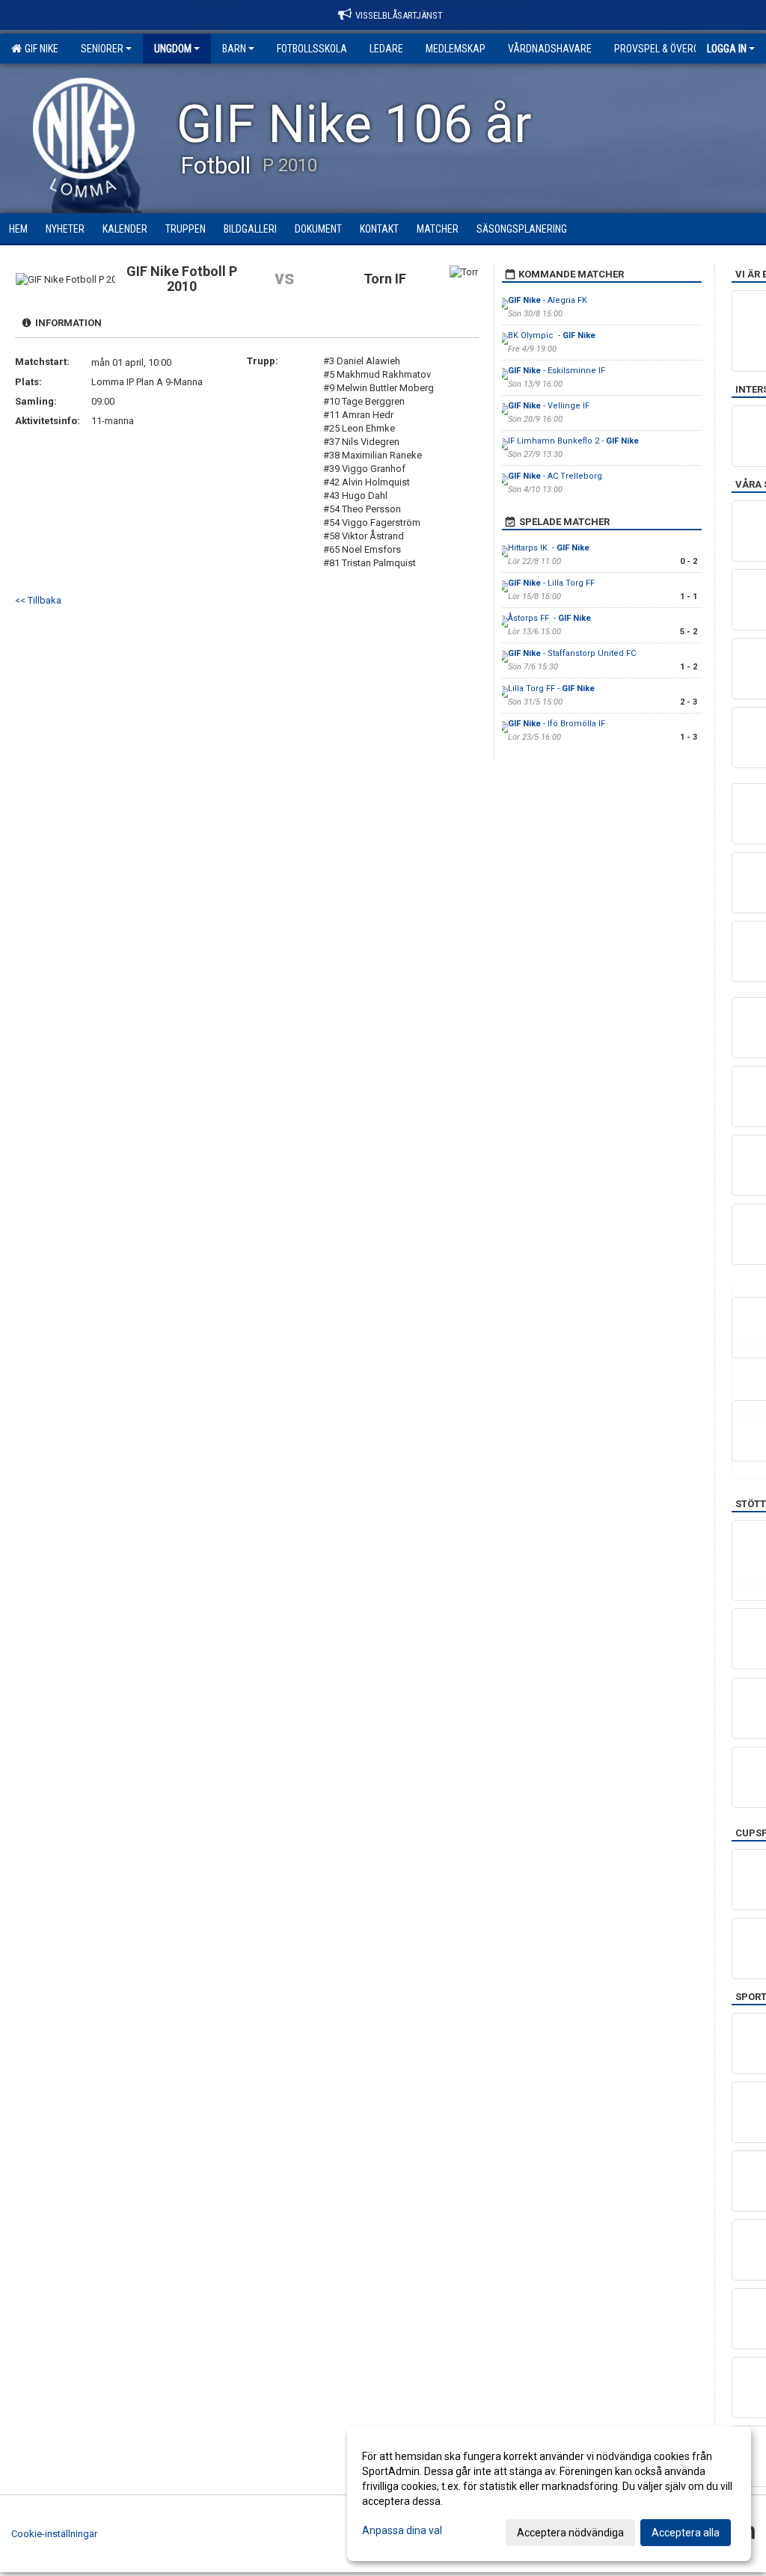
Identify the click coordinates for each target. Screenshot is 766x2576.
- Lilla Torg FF (551, 583)
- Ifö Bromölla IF (558, 724)
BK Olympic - (552, 335)
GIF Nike (39, 49)
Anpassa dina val (402, 2530)
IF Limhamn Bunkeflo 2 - (573, 441)
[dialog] (549, 2494)
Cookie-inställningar (54, 2534)
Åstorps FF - (549, 618)
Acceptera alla (686, 2533)
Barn (234, 49)
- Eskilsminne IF (558, 371)
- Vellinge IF (550, 406)
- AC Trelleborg (555, 476)
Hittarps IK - (549, 548)
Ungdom (173, 49)
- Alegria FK (548, 300)
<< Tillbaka (38, 600)
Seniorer (102, 49)
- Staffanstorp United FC (573, 653)
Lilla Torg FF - (551, 689)
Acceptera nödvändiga (570, 2533)
